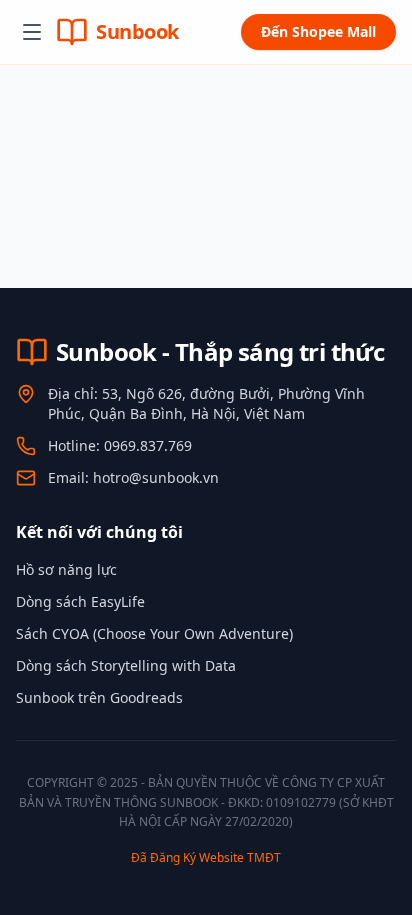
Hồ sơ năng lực (66, 569)
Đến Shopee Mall (318, 31)
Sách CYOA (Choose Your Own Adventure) (154, 633)
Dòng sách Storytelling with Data (126, 665)
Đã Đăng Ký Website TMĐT (206, 857)
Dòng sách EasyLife (80, 601)
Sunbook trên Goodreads (99, 697)
